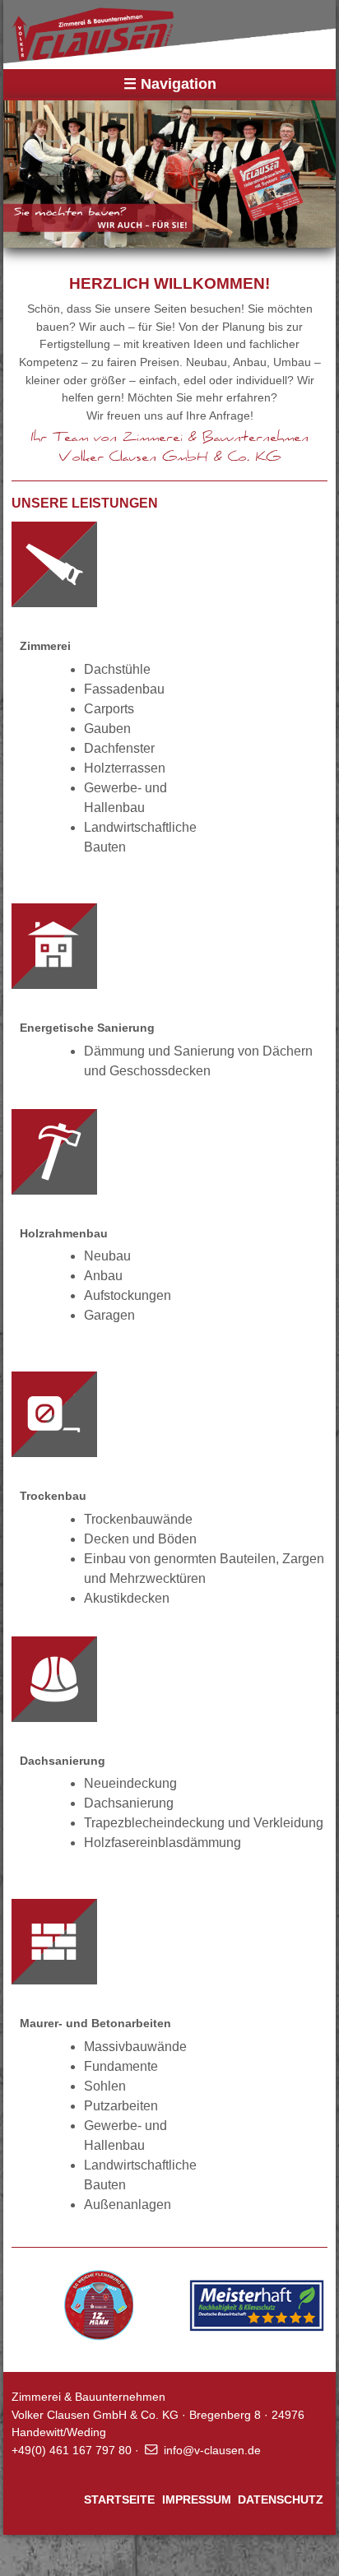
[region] (169, 173)
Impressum (197, 2499)
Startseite (119, 2499)
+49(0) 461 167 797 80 (72, 2450)
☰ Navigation (170, 84)
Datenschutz (281, 2499)
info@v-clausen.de (212, 2450)
